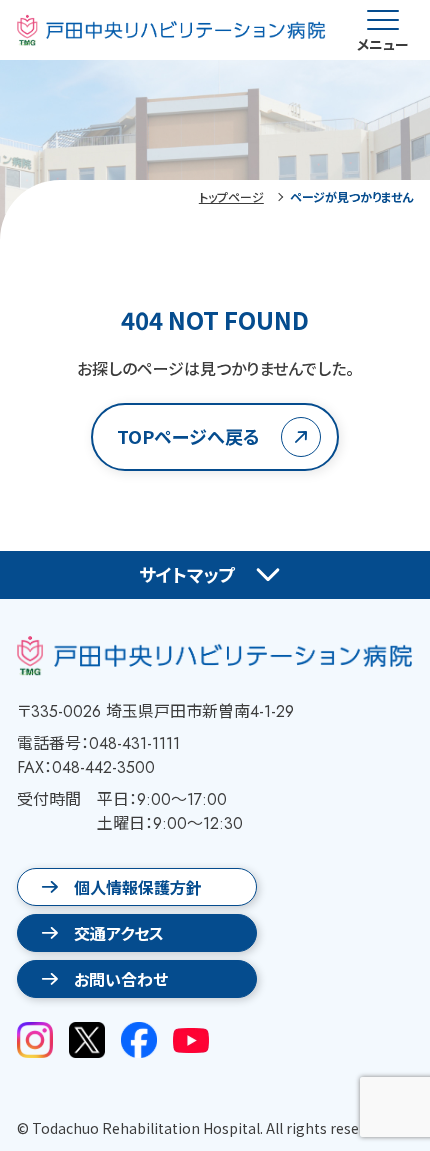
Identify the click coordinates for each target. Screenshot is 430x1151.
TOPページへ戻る (188, 436)
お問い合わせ (121, 979)
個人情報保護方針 (138, 887)
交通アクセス (119, 933)
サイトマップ (187, 574)
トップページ (231, 196)
